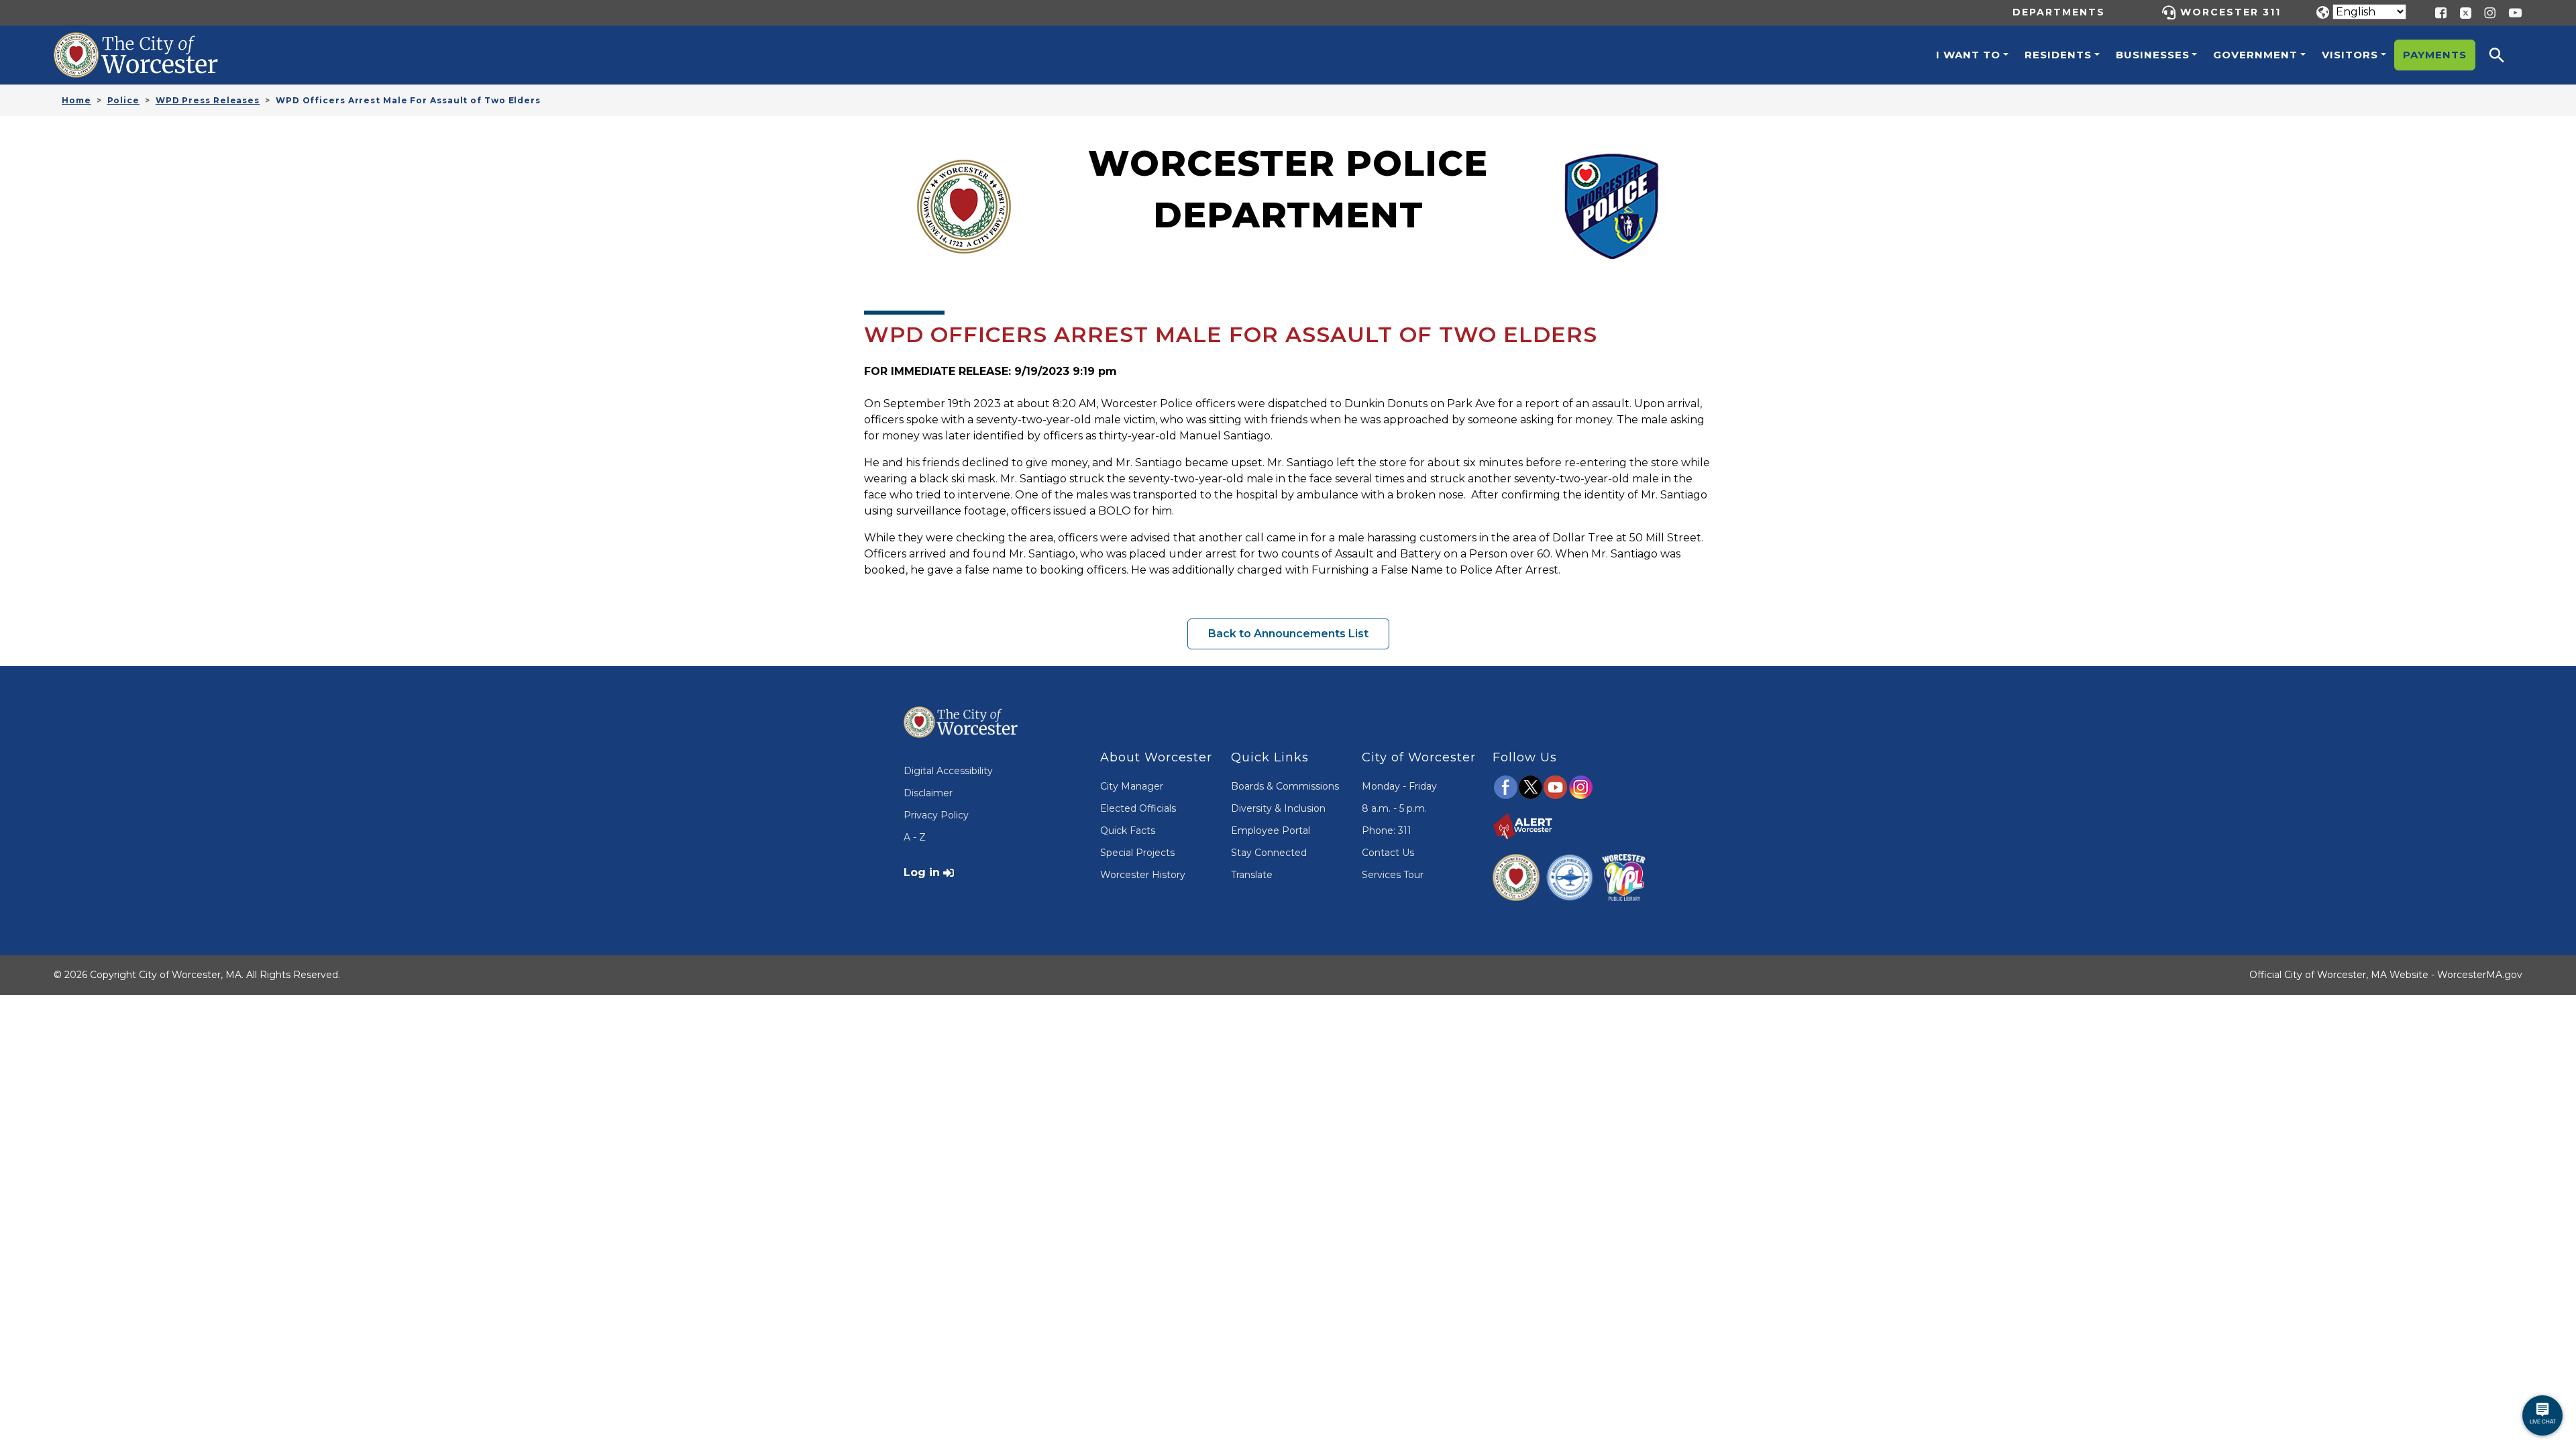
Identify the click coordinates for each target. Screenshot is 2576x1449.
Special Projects (1137, 853)
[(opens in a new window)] (2461, 12)
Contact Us (1388, 853)
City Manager (1132, 786)
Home (76, 100)
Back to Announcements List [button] (1288, 634)
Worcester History (1143, 875)
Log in (922, 872)
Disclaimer (928, 793)
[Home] (150, 42)
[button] (2506, 55)
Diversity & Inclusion (1278, 808)
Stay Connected (1269, 853)
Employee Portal (1271, 830)
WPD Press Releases (208, 100)
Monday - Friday (1399, 786)
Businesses (2153, 55)
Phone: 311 (1387, 830)
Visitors (2350, 55)
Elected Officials (1138, 808)
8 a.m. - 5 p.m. (1394, 808)
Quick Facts (1128, 830)
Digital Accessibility (948, 771)
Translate (1252, 875)
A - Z (915, 837)
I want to (1968, 55)
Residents (2058, 55)
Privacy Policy (936, 815)
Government (2255, 55)
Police (123, 100)
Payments (2435, 55)
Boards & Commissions (1285, 786)
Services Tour (1393, 875)
